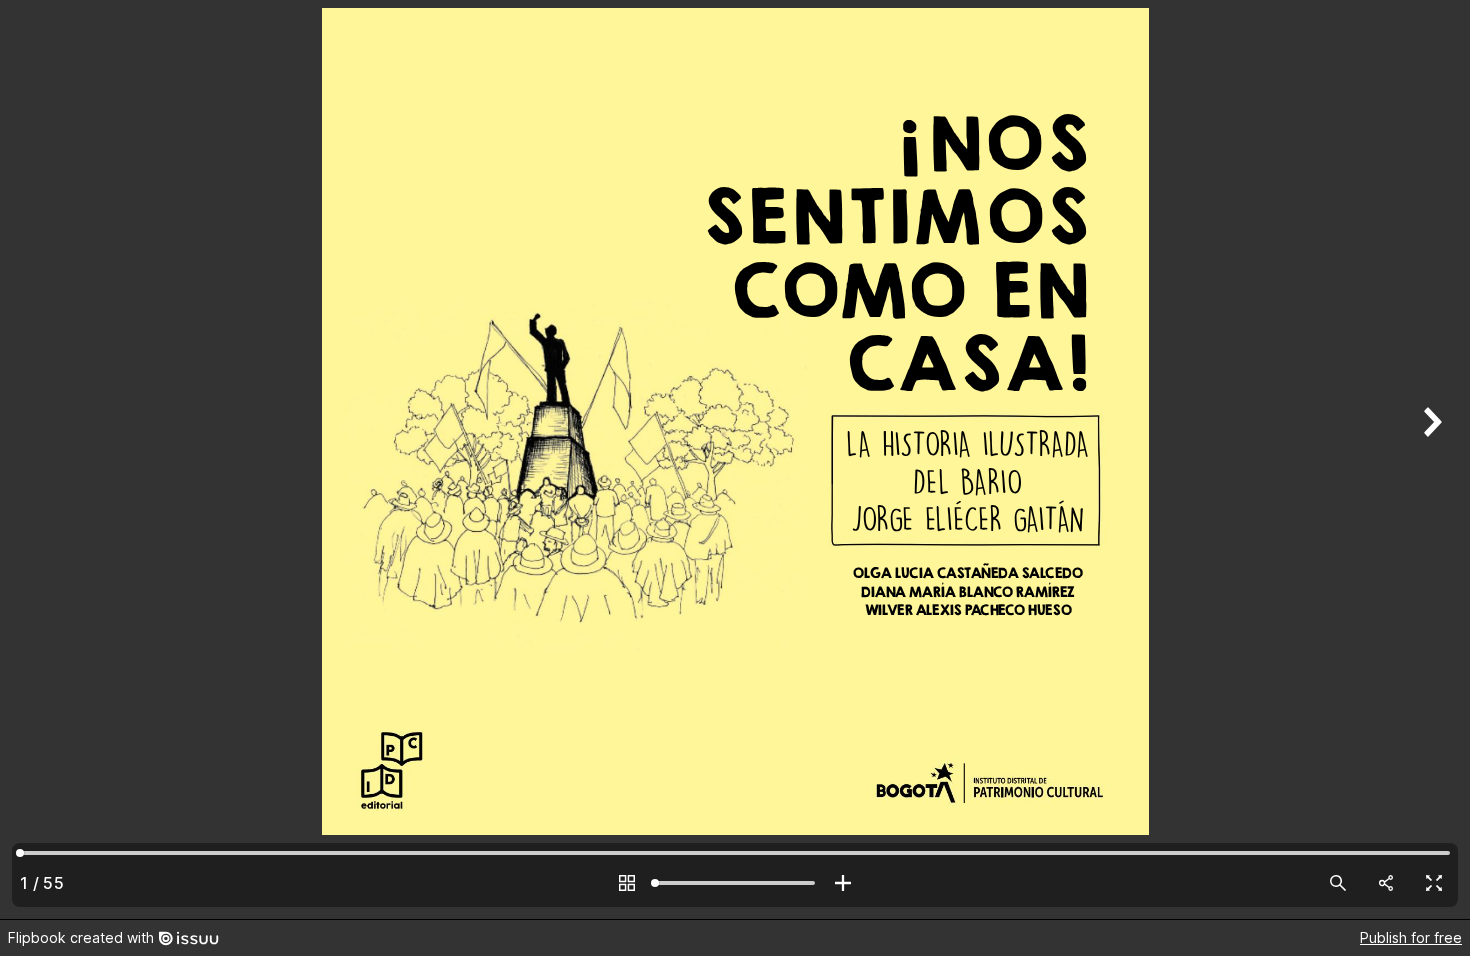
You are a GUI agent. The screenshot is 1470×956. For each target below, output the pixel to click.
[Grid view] (627, 883)
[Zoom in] (843, 883)
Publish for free (1411, 937)
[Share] (1386, 883)
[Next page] (1430, 459)
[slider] (735, 883)
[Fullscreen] (1434, 883)
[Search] (1338, 883)
